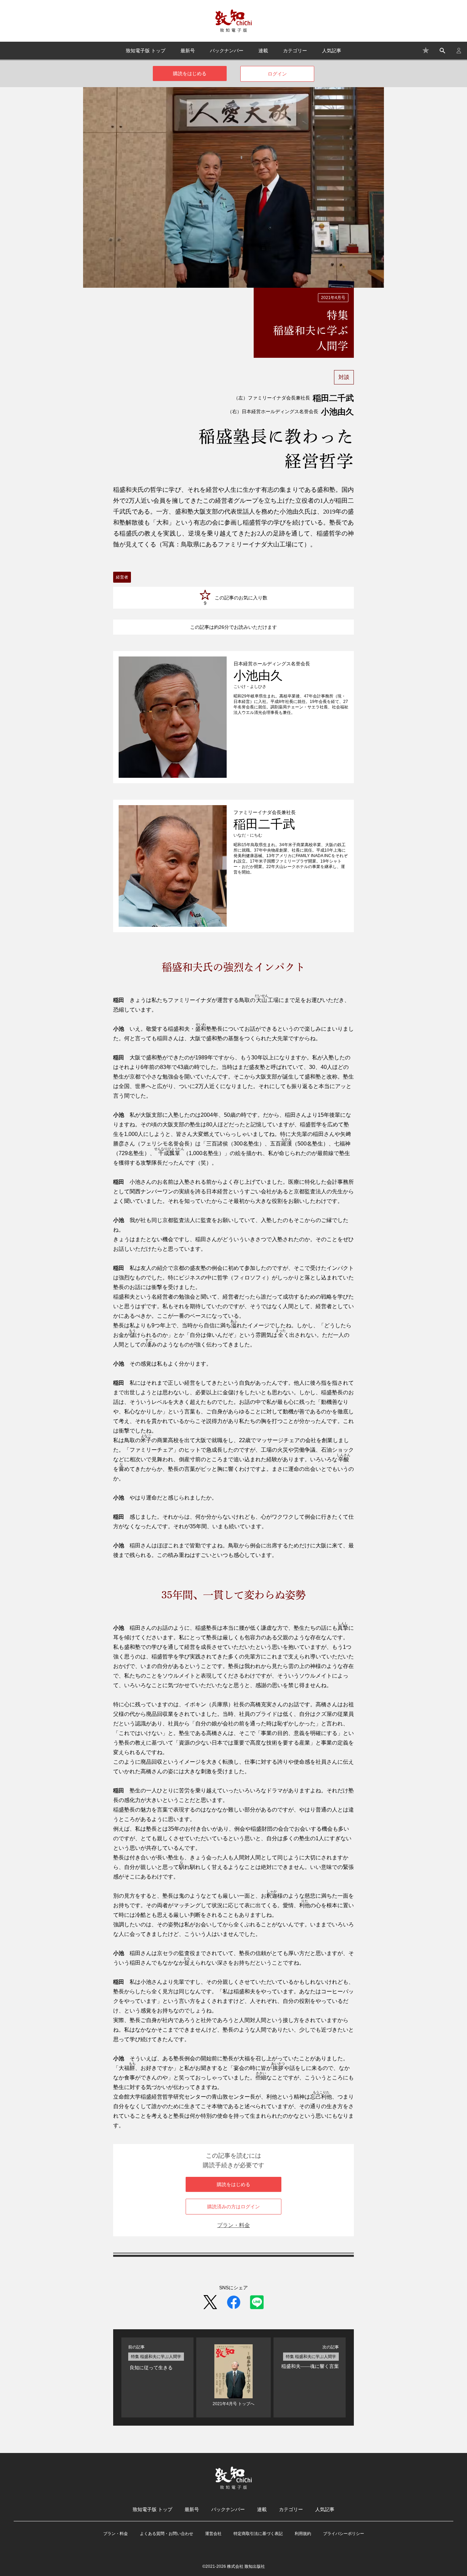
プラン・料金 (233, 2225)
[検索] (442, 51)
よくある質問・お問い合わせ (166, 2534)
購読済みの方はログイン (233, 2207)
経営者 (122, 577)
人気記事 (332, 51)
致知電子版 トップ (146, 51)
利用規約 (303, 2534)
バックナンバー (227, 51)
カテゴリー (295, 51)
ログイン (277, 74)
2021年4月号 (333, 298)
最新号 (188, 51)
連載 (263, 51)
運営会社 (213, 2534)
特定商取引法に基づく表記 (258, 2534)
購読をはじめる (190, 73)
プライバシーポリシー (344, 2534)
